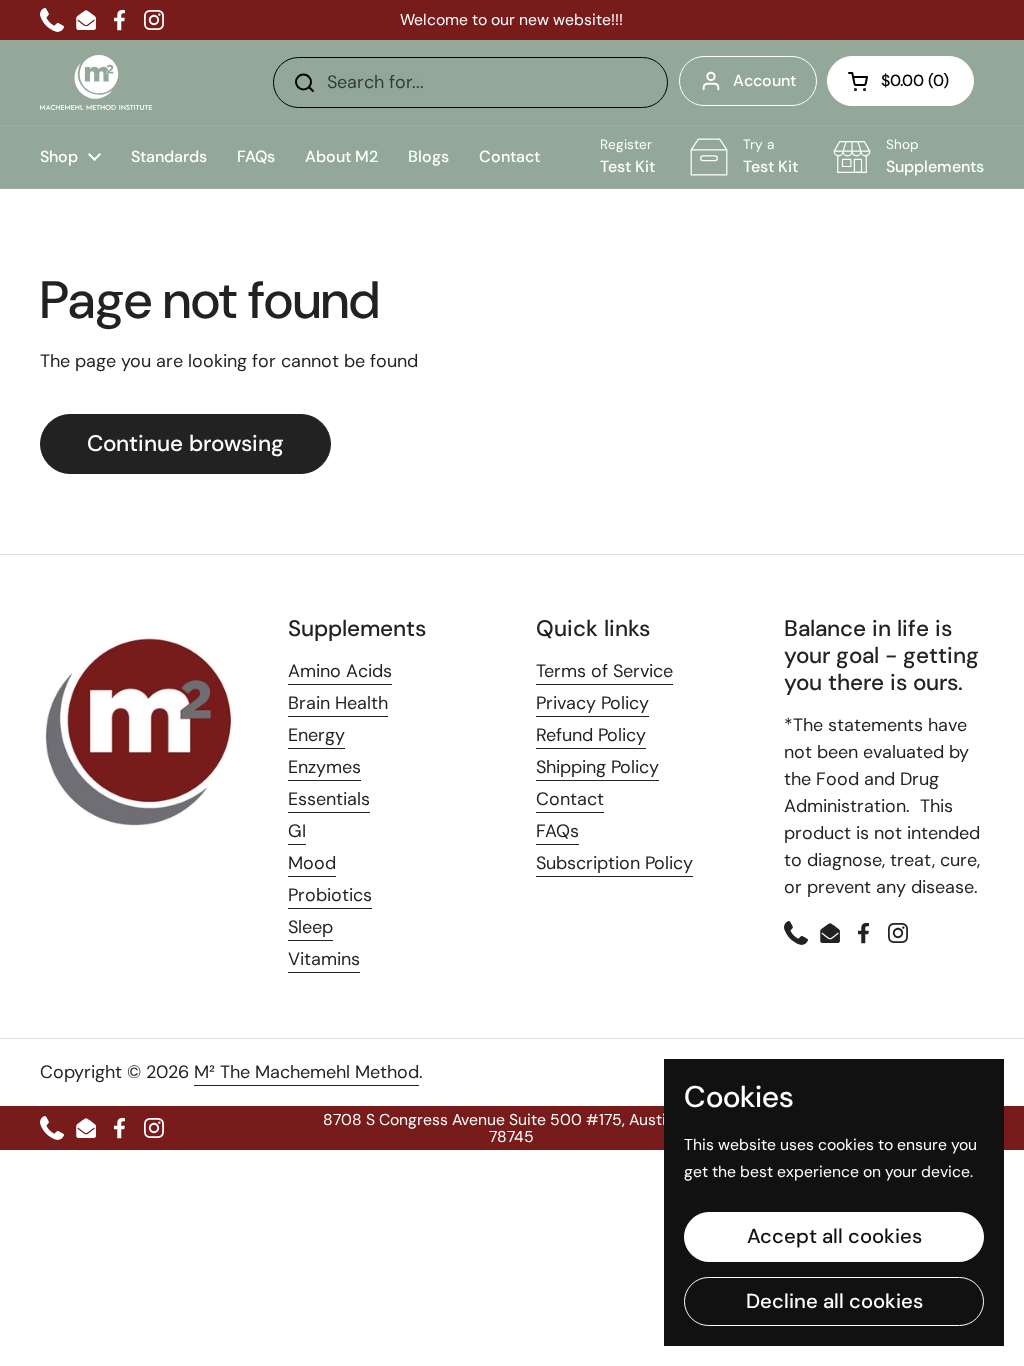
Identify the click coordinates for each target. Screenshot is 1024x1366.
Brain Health (338, 703)
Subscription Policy (614, 863)
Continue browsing (185, 443)
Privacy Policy (592, 703)
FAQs (557, 831)
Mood (312, 863)
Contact (570, 799)
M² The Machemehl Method (306, 1072)
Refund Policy (591, 735)
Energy (316, 735)
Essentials (329, 799)
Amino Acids (340, 671)
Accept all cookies (834, 1236)
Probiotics (330, 895)
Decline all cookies (834, 1301)
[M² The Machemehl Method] (96, 82)
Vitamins (324, 959)
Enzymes (324, 767)
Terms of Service (604, 671)
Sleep (310, 927)
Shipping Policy (597, 767)
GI (297, 831)
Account (764, 80)
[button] (900, 81)
